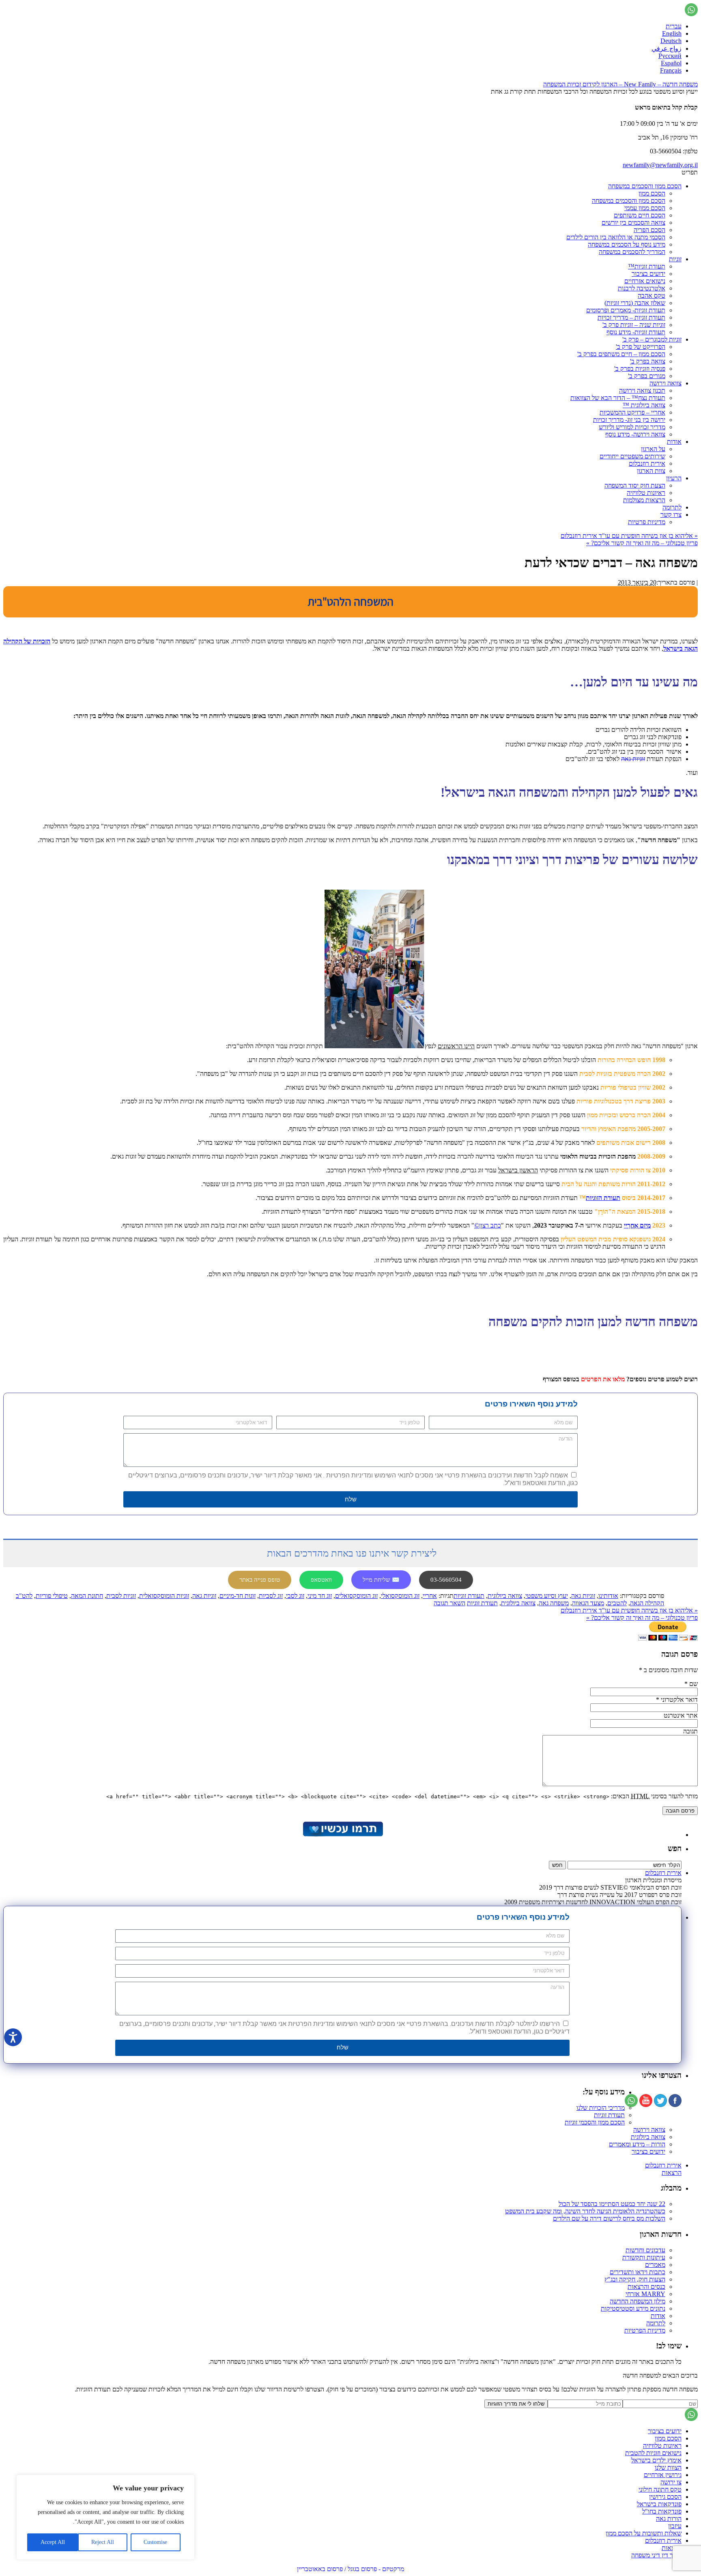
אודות (674, 442)
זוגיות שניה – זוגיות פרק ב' (634, 325)
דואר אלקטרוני (679, 1700)
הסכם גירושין (665, 2497)
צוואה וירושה (666, 383)
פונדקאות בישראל (659, 2504)
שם (693, 1684)
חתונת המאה (87, 1596)
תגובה (690, 1731)
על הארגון (653, 449)
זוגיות (675, 259)
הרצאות (672, 2173)
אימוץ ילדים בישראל (656, 2460)
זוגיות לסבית (121, 1596)
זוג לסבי (295, 1596)
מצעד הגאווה (588, 1603)
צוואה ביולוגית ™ (644, 405)
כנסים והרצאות (646, 2287)
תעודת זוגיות (469, 1596)
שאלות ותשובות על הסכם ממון (644, 2533)
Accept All (53, 2542)
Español (671, 63)
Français (671, 70)
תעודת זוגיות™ (647, 266)
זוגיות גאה (633, 759)
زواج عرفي (667, 48)
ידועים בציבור (648, 274)
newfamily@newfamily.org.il (660, 165)
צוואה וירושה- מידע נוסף (635, 434)
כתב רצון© (488, 1225)
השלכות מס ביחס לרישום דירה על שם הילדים (609, 2218)
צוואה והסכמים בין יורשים (633, 223)
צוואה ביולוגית (505, 1596)
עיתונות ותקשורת (644, 2257)
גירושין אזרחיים (663, 2475)
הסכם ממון (652, 193)
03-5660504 (446, 1580)
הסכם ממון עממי (645, 208)
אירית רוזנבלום (647, 463)
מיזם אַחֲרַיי (637, 1225)
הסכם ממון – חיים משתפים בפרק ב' (621, 354)
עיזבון (675, 2526)
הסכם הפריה (649, 230)
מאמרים (655, 2265)
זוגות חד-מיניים (238, 1596)
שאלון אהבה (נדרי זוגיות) (635, 303)
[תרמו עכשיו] (342, 1835)
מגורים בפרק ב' (647, 376)
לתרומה (672, 507)
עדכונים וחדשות (645, 2250)
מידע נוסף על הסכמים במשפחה (627, 244)
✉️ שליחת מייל (381, 1580)
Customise (155, 2542)
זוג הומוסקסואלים (356, 1596)
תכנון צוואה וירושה (642, 390)
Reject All (103, 2542)
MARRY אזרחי (645, 2294)
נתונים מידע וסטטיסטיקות (633, 2308)
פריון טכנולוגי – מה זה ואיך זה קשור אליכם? (642, 543)
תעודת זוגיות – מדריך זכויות (631, 317)
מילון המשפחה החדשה (638, 2301)
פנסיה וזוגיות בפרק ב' (640, 369)
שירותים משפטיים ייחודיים (632, 456)
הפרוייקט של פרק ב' (641, 347)
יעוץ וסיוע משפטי (547, 1596)
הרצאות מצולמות (644, 500)
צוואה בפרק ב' (648, 361)
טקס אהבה (652, 296)
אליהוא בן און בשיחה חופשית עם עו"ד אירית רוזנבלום (629, 536)
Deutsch (671, 41)
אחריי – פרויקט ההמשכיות (632, 412)
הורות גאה (669, 2519)
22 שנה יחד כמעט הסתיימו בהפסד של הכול (612, 2204)
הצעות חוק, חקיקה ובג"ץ (635, 2279)
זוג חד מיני (320, 1596)
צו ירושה (671, 2482)
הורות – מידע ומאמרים (637, 2144)
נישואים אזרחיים (645, 281)
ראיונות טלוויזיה (646, 493)
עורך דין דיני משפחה (656, 2555)
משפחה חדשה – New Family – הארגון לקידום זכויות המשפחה (620, 84)
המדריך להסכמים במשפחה (632, 252)
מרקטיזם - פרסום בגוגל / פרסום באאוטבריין (350, 2569)
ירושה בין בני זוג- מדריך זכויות (629, 420)
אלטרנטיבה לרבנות (642, 288)
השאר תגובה (449, 1603)
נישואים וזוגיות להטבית (653, 2453)
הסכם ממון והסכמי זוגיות (595, 2122)
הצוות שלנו (668, 2467)
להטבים (617, 1603)
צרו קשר (671, 515)
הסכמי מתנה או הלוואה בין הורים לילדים (616, 237)
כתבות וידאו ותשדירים (638, 2272)
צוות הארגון (651, 471)
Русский (670, 56)
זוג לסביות (271, 1596)
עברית (674, 26)
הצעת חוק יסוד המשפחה (635, 485)
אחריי (430, 1596)
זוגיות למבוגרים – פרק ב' (652, 339)
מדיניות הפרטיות (645, 2330)
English (672, 33)
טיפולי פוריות (52, 1596)
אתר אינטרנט (681, 1715)
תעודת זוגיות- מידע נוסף (636, 332)
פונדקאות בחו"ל (662, 2511)
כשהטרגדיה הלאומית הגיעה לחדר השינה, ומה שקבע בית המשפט (585, 2211)
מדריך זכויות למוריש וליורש (632, 427)
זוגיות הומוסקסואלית (164, 1596)
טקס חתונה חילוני (660, 2489)
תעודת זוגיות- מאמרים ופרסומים (626, 310)
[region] (105, 2517)
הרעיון (674, 478)
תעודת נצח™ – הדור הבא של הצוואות (618, 398)
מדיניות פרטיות (647, 522)
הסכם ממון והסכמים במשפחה (645, 186)
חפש (675, 1848)
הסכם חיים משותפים (640, 215)
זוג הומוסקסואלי (400, 1596)
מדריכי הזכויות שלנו (601, 2108)
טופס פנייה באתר (260, 1580)
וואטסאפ (321, 1580)
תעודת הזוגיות (603, 1198)
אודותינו (608, 1596)
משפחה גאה (554, 1603)
